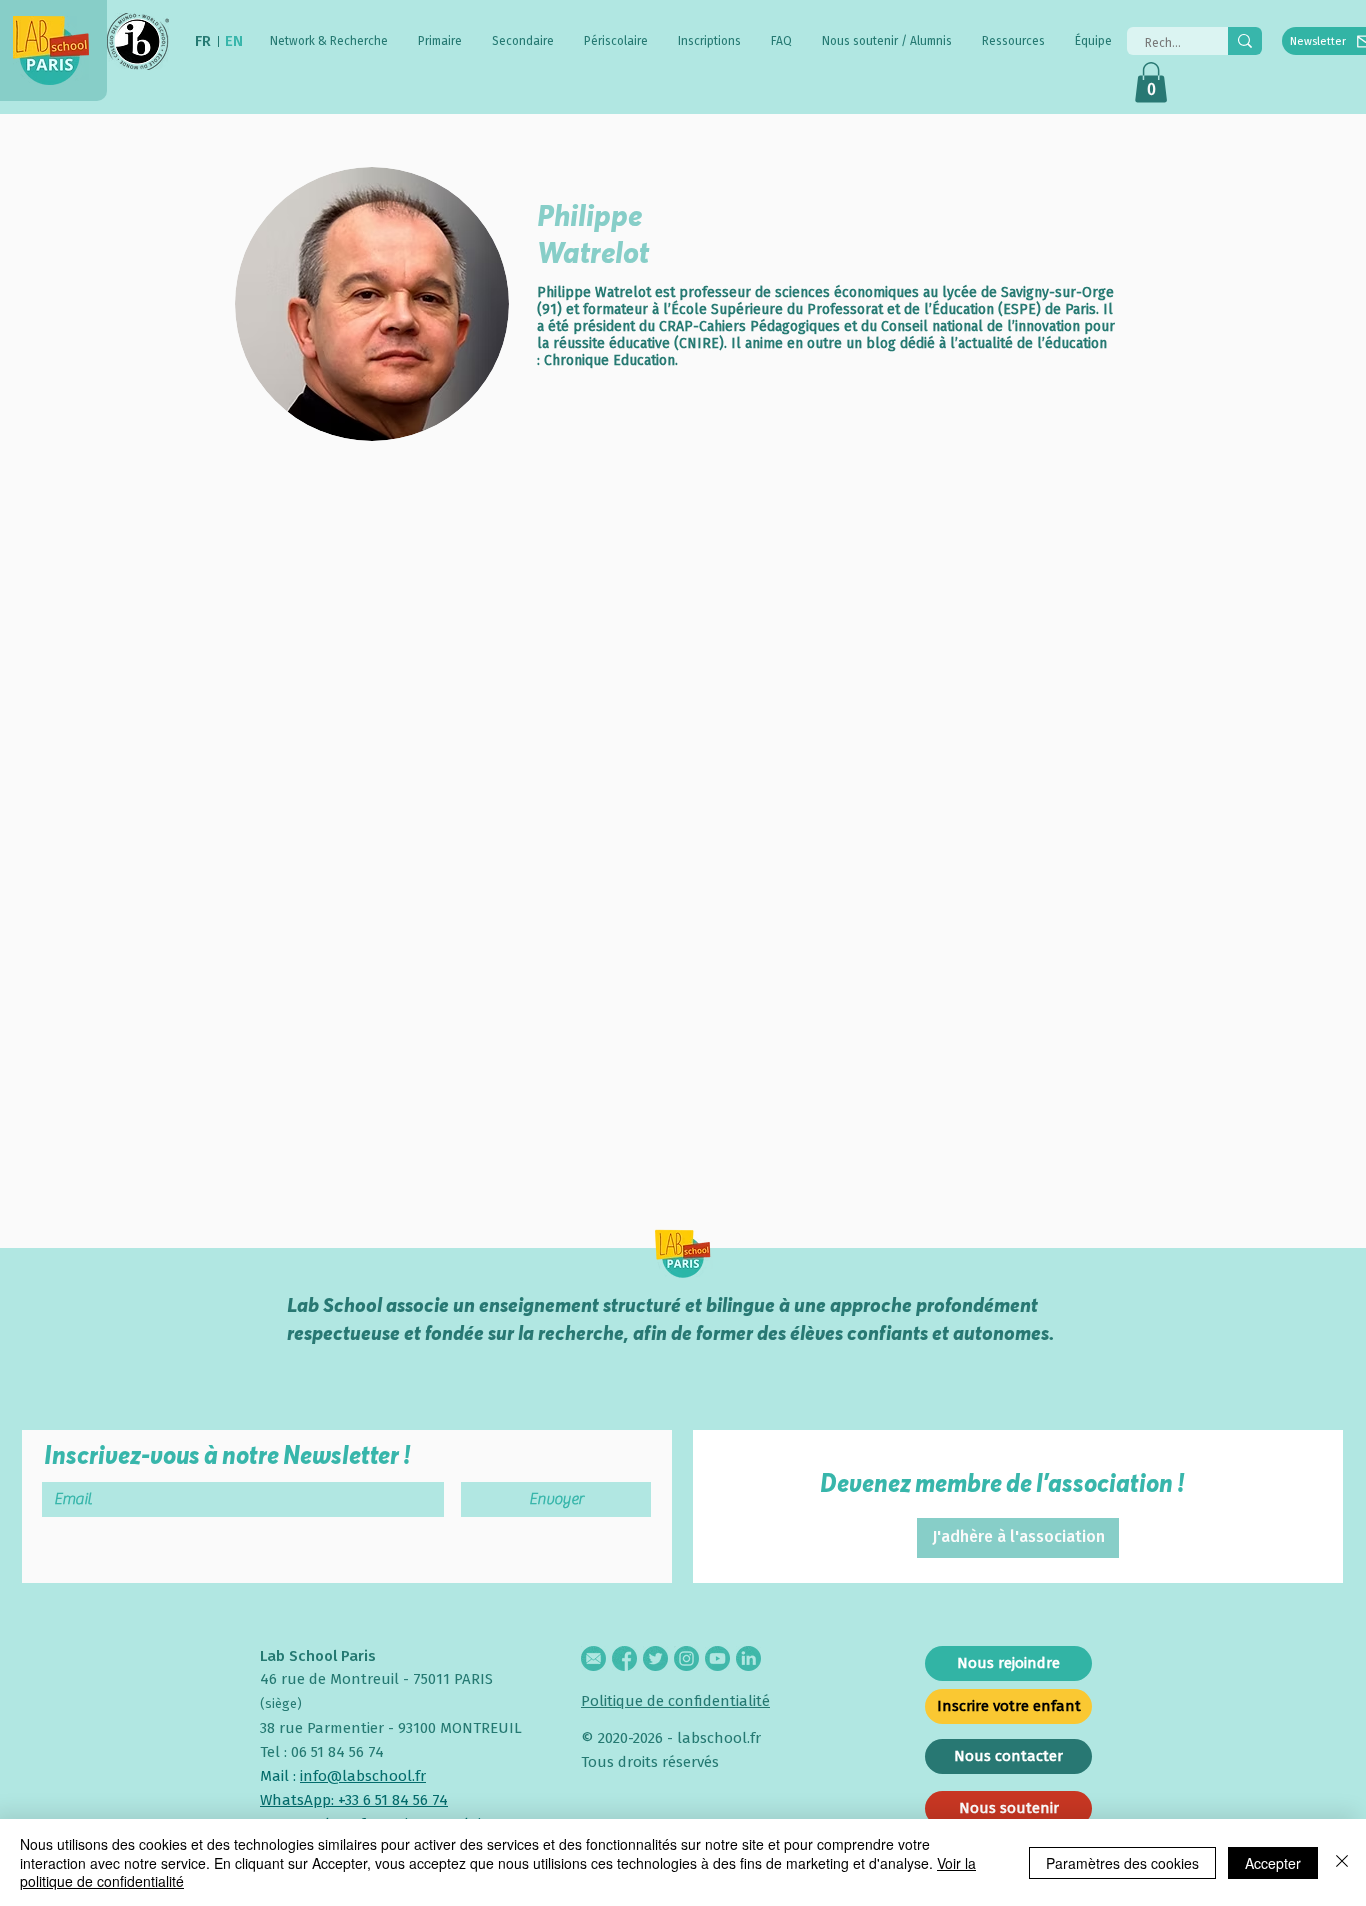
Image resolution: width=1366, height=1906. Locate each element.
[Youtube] (717, 1658)
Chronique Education (609, 360)
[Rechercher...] (1245, 41)
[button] (329, 41)
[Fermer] (1342, 1862)
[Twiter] (655, 1658)
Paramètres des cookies (1122, 1863)
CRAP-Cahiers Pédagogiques (751, 326)
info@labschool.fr (363, 1776)
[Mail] (593, 1658)
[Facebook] (624, 1658)
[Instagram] (686, 1658)
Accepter (1273, 1863)
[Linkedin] (748, 1658)
